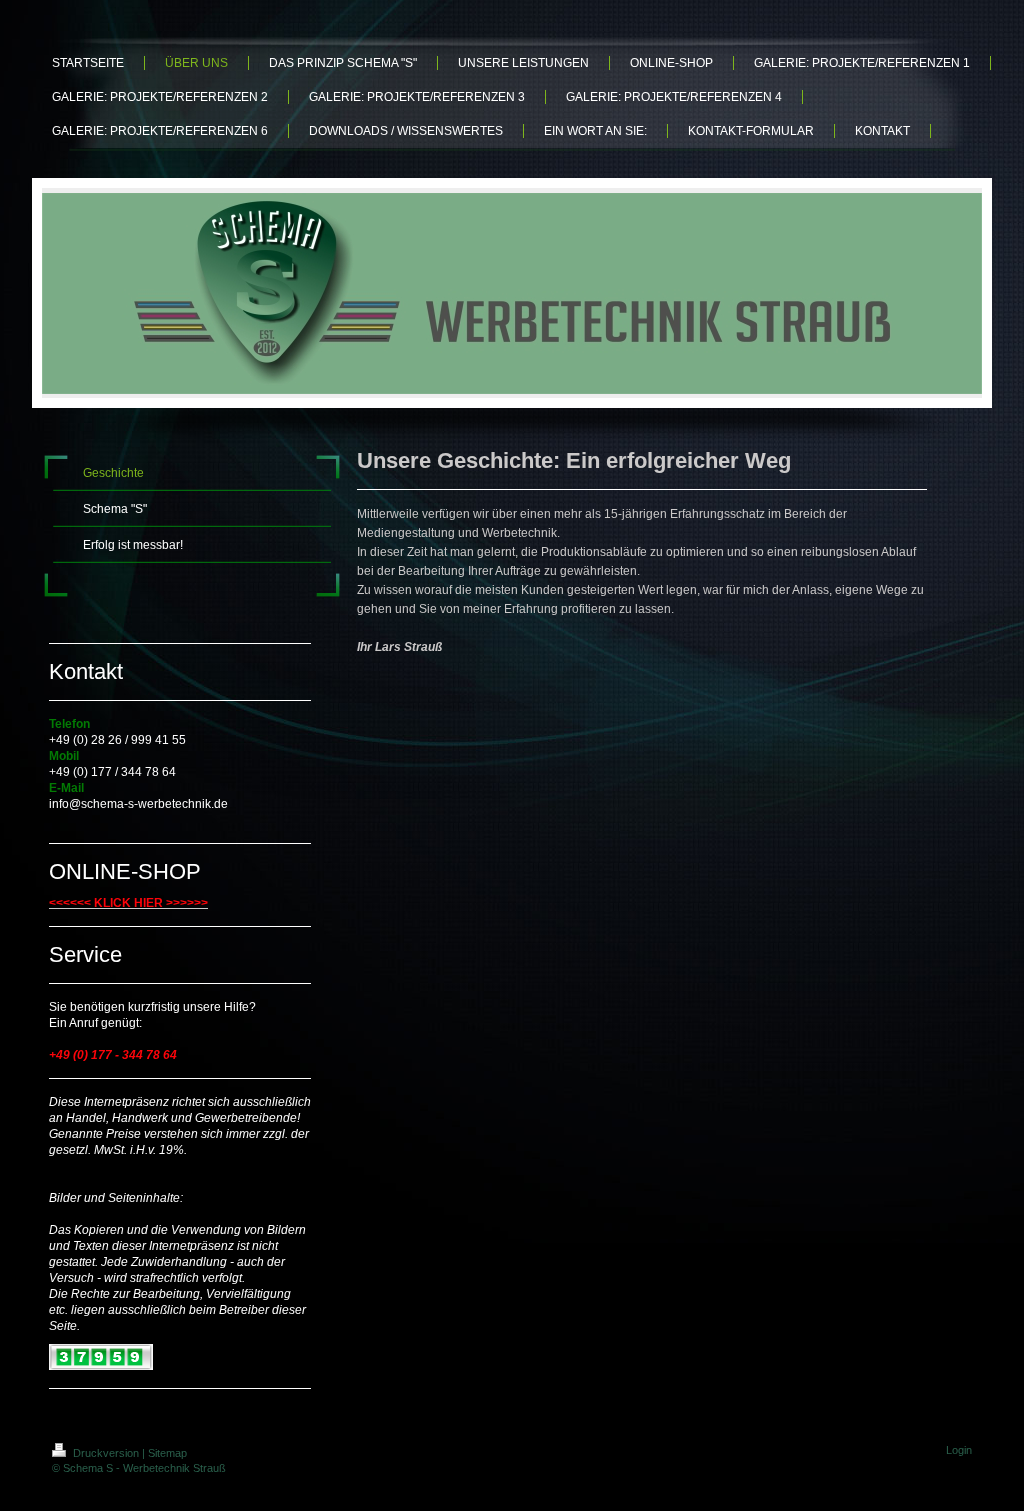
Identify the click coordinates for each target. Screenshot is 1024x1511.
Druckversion (106, 1453)
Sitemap (167, 1453)
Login (959, 1450)
